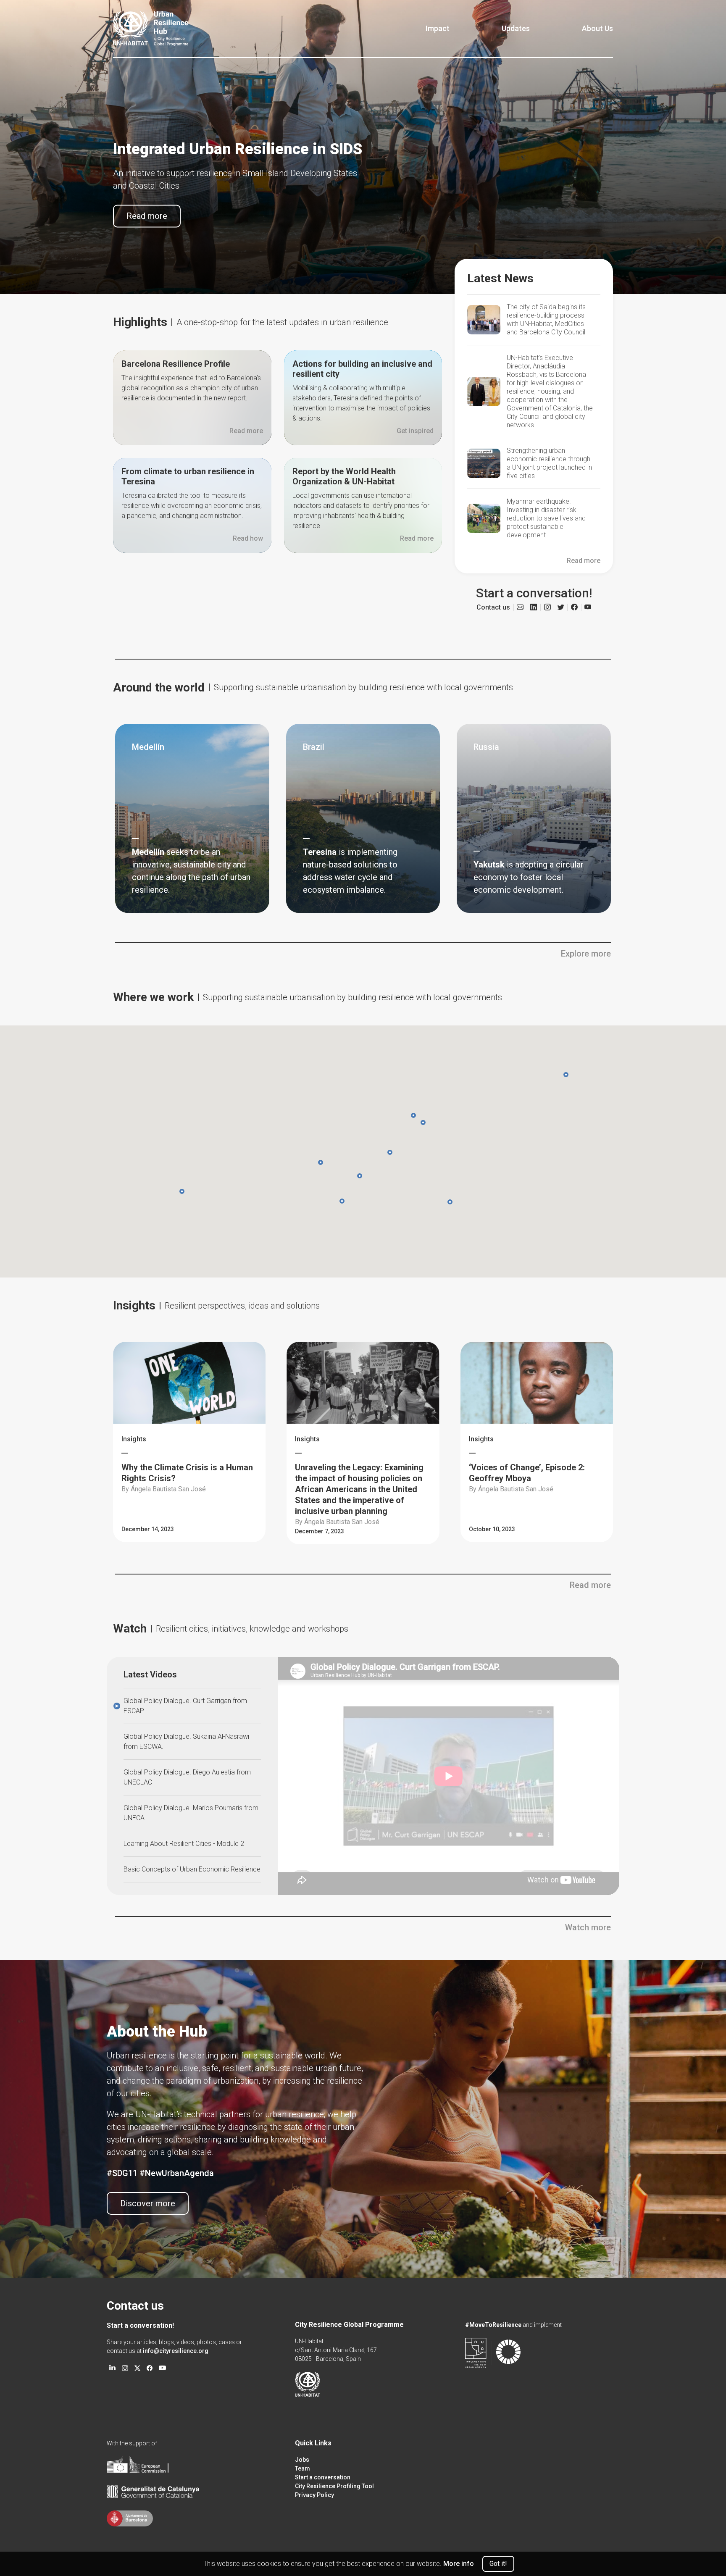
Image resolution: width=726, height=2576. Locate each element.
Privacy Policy (314, 2495)
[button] (423, 1122)
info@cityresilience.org (176, 2351)
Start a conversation (323, 2477)
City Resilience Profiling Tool (334, 2486)
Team (302, 2468)
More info (459, 2564)
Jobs (302, 2460)
